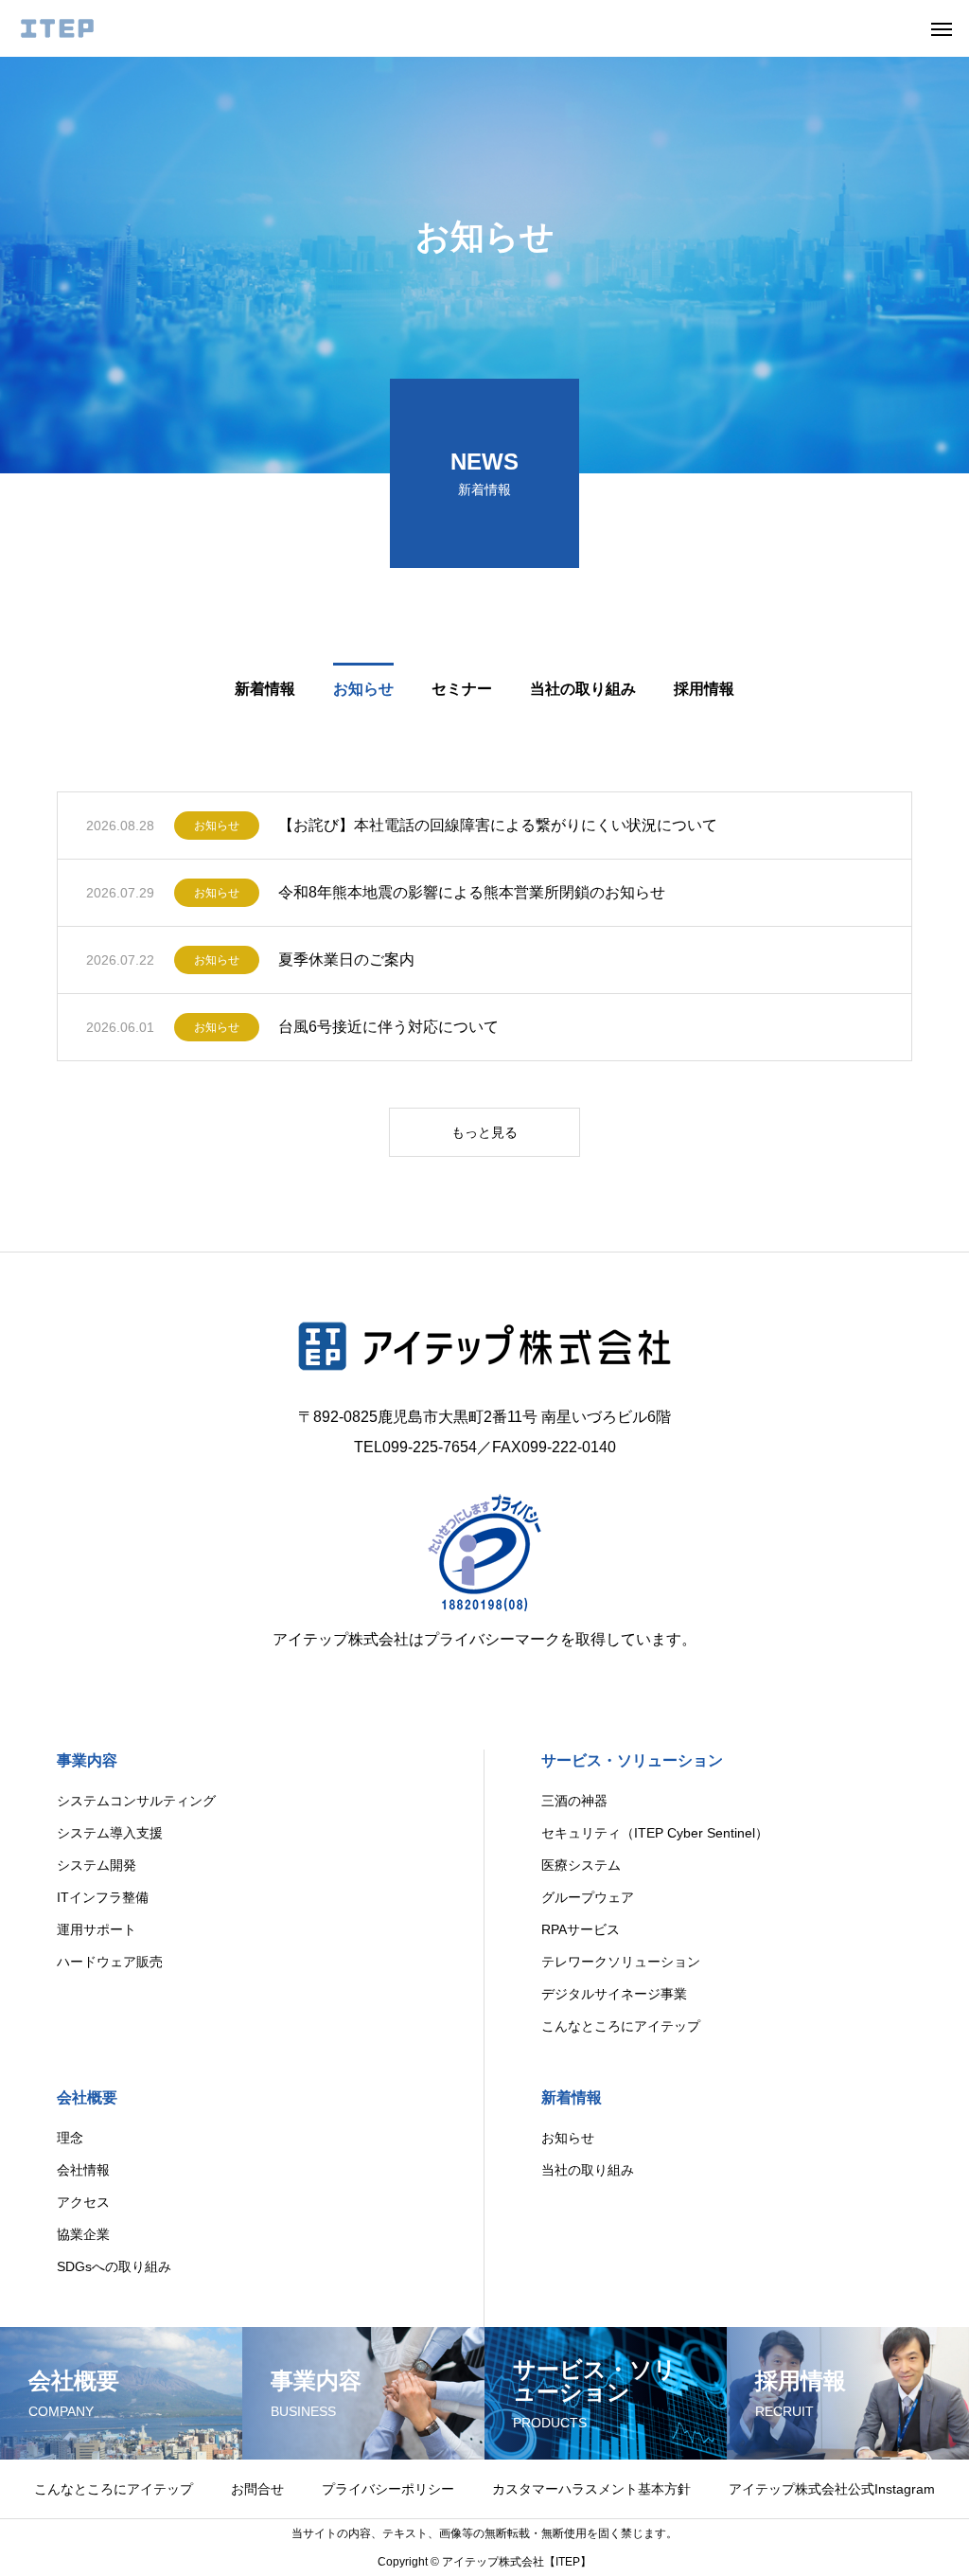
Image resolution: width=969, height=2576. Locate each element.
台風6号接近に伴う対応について (388, 1027)
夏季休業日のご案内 (346, 959)
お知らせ (217, 826)
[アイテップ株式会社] (57, 28)
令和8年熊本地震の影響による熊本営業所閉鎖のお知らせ (472, 892)
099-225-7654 (430, 1447)
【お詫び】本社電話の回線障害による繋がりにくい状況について (498, 825)
